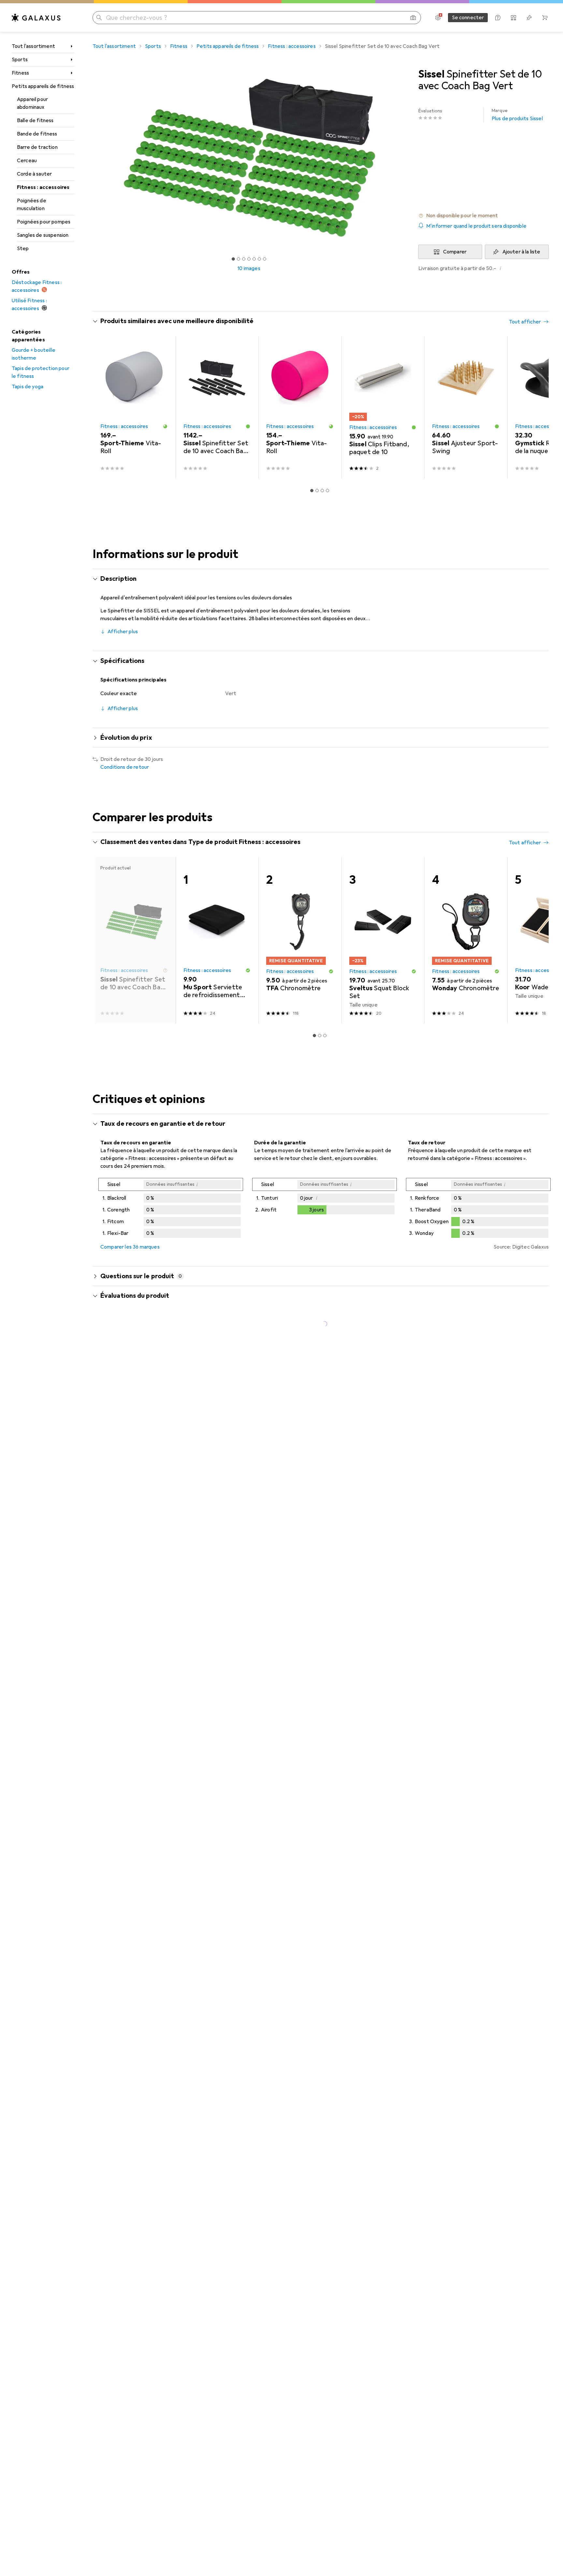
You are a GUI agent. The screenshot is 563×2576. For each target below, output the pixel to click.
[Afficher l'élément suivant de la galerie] (407, 158)
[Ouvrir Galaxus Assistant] (498, 18)
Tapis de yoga (28, 387)
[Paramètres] (438, 18)
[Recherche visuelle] (413, 18)
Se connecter (468, 18)
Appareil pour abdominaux (32, 103)
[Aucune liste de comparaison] (513, 18)
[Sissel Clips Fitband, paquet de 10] (383, 407)
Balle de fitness (35, 121)
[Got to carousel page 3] (244, 259)
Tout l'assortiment (33, 46)
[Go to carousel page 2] (317, 491)
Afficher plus (123, 632)
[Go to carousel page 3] (322, 491)
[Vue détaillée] (171, 1209)
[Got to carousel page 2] (238, 259)
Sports (20, 60)
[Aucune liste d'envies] (529, 18)
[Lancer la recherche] (99, 18)
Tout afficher (525, 322)
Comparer (455, 252)
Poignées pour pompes (44, 222)
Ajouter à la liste (521, 252)
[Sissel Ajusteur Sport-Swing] (466, 407)
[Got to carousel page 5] (254, 259)
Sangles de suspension (43, 235)
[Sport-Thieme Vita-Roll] (134, 407)
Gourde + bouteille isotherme (34, 354)
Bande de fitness (37, 134)
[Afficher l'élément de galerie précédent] (91, 158)
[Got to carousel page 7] (265, 259)
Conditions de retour (125, 767)
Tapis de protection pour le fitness (41, 372)
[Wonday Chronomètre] (466, 940)
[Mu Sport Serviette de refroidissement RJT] (217, 940)
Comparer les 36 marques (130, 1247)
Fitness (20, 73)
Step (23, 249)
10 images (249, 268)
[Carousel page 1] (233, 259)
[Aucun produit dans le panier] (545, 18)
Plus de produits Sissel (517, 115)
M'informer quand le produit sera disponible (476, 226)
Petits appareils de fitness (43, 86)
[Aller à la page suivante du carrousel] (537, 407)
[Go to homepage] (36, 18)
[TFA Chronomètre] (300, 940)
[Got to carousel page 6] (259, 259)
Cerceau (27, 161)
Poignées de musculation (32, 205)
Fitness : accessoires (43, 187)
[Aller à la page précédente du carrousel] (104, 407)
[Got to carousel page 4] (249, 259)
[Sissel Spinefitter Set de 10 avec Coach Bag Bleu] (217, 407)
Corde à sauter (34, 174)
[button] (484, 216)
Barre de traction (37, 147)
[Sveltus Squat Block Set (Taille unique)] (383, 940)
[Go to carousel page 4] (327, 491)
